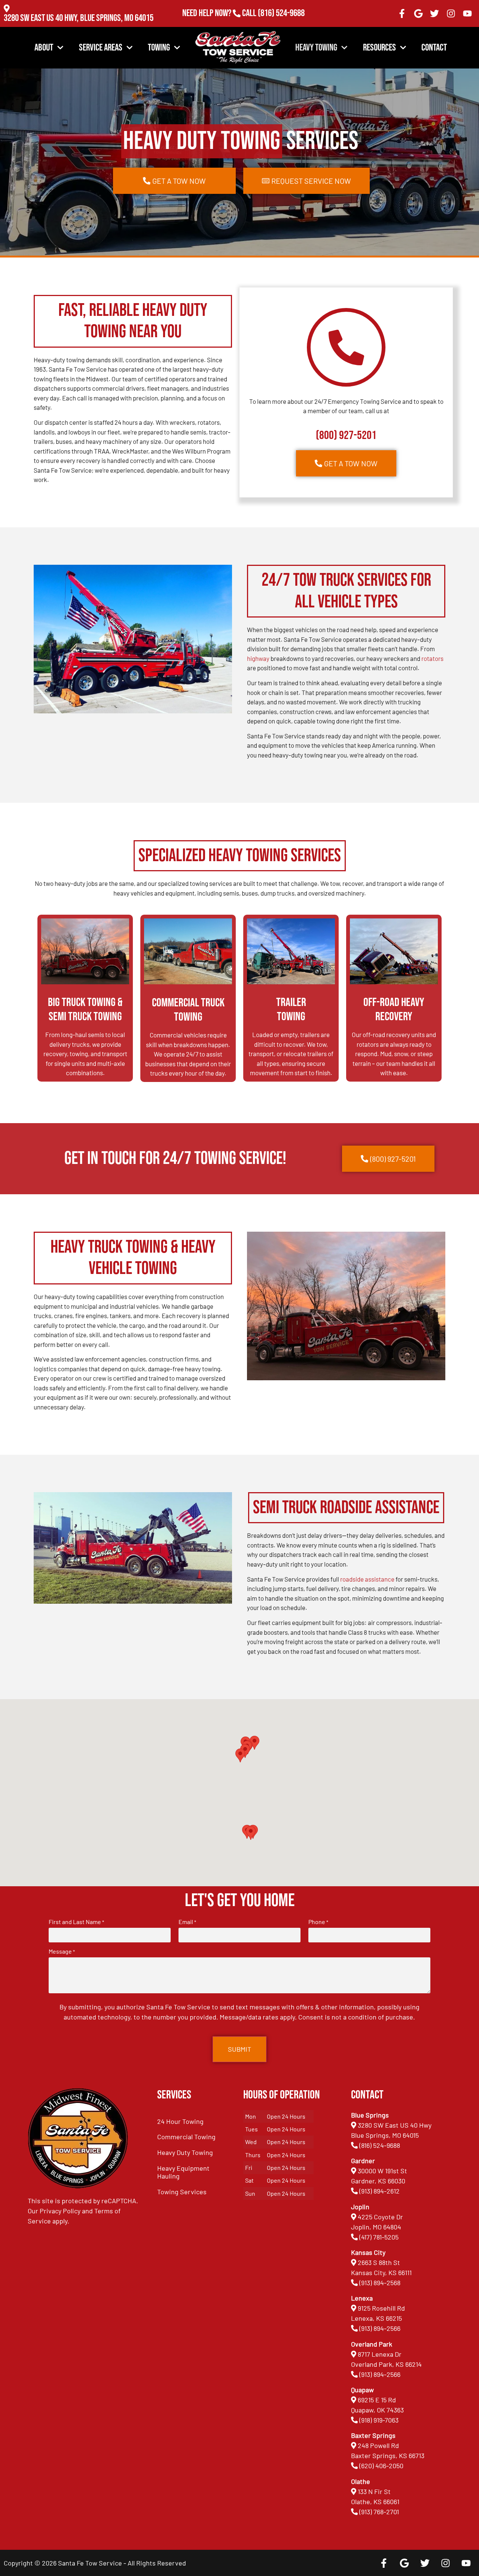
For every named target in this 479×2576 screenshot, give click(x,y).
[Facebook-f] (402, 13)
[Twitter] (435, 13)
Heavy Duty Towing (185, 2152)
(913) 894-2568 (380, 2283)
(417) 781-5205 (379, 2237)
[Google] (418, 13)
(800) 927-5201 (346, 435)
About (44, 48)
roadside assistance (367, 1579)
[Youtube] (467, 13)
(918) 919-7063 (379, 2420)
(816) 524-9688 (281, 13)
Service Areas (101, 48)
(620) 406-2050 (381, 2466)
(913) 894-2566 (380, 2328)
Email (187, 1922)
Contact (434, 48)
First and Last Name (76, 1922)
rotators (432, 658)
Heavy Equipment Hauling (183, 2172)
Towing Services (182, 2192)
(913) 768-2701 (281, 23)
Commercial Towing (186, 2137)
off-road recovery (386, 1034)
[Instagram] (451, 13)
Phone (318, 1922)
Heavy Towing (316, 48)
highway (258, 658)
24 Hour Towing (180, 2121)
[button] (251, 1833)
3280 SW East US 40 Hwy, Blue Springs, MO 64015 (79, 18)
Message (62, 1951)
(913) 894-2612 (379, 2191)
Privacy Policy (60, 2211)
